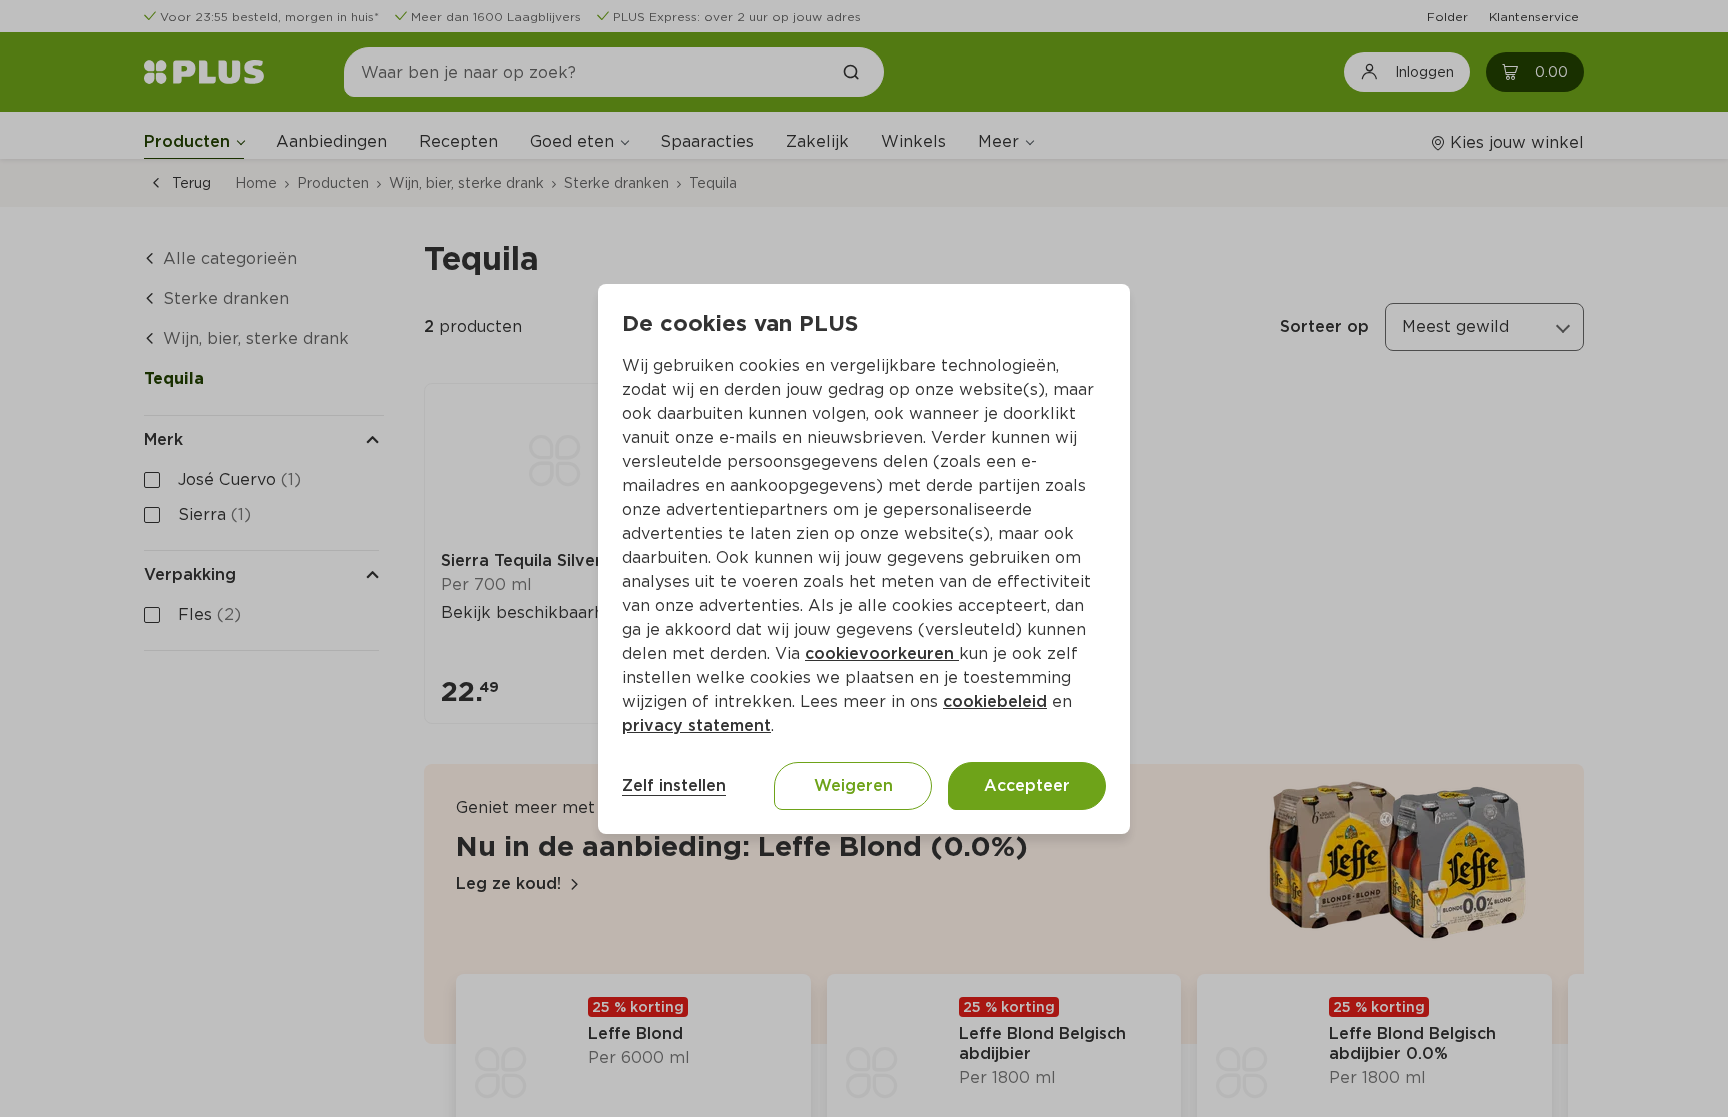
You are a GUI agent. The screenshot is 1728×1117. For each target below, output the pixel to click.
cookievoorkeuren (882, 653)
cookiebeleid (995, 701)
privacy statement (696, 725)
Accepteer (1027, 785)
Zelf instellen (674, 785)
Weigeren (853, 785)
